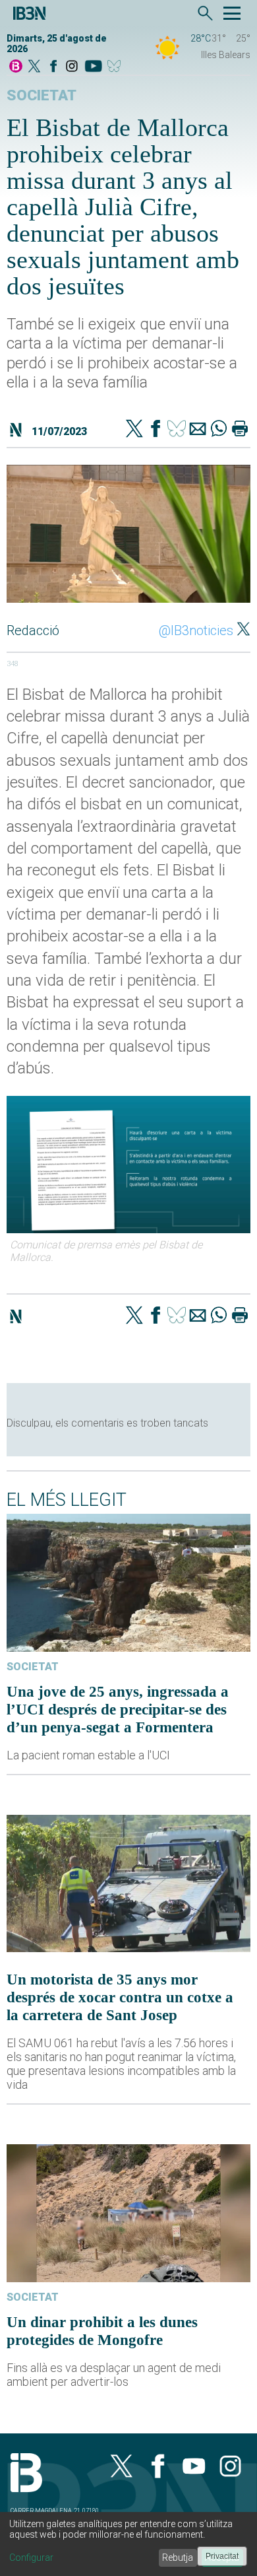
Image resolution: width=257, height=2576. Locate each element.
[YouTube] (93, 67)
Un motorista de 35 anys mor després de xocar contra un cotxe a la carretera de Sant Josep (120, 1997)
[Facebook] (53, 67)
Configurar (31, 2558)
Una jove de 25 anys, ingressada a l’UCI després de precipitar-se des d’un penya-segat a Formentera (118, 1709)
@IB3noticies (196, 630)
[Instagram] (72, 67)
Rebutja (178, 2558)
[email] (198, 430)
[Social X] (34, 67)
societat (42, 95)
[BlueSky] (116, 67)
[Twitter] (134, 430)
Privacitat (222, 2556)
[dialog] (128, 2544)
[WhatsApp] (219, 430)
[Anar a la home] (16, 67)
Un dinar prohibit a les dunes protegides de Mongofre (102, 2331)
